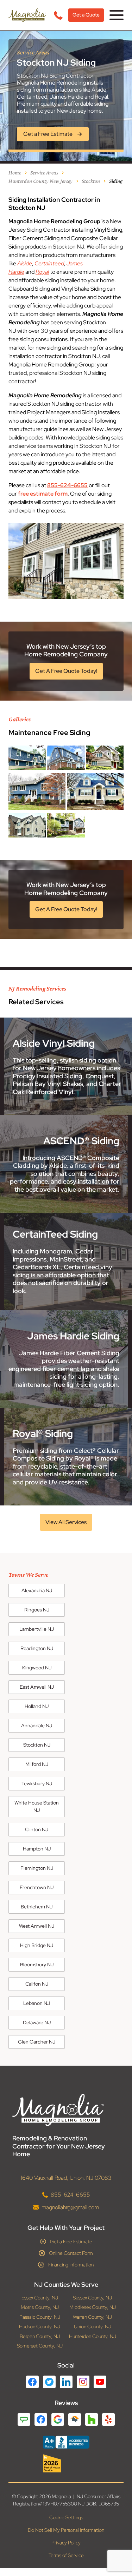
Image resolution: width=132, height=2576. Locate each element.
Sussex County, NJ (92, 2298)
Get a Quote (86, 15)
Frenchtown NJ (37, 1887)
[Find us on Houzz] (66, 2463)
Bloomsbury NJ (37, 1965)
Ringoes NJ (37, 1610)
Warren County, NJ (92, 2317)
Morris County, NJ (40, 2307)
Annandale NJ (37, 1726)
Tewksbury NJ (37, 1783)
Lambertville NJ (37, 1629)
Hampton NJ (37, 1849)
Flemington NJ (37, 1868)
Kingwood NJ (37, 1668)
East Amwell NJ (37, 1687)
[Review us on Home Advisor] (75, 2419)
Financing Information (71, 2265)
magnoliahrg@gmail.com (70, 2207)
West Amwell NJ (37, 1926)
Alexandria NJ (37, 1590)
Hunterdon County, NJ (93, 2336)
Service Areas (44, 173)
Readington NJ (37, 1648)
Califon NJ (37, 1984)
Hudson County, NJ (40, 2327)
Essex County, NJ (40, 2298)
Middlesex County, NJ (93, 2307)
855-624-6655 (67, 485)
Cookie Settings (66, 2517)
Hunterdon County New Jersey (40, 181)
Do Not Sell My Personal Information (66, 2530)
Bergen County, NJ (40, 2336)
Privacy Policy (66, 2543)
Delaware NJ (37, 2022)
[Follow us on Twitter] (49, 2382)
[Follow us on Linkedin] (66, 2382)
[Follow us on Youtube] (100, 2382)
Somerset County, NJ (40, 2346)
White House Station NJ (37, 1806)
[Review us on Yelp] (108, 2419)
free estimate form (43, 494)
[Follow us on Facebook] (32, 2382)
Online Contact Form (71, 2253)
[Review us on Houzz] (92, 2419)
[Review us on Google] (58, 2419)
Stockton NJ (37, 1745)
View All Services (66, 1522)
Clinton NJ (37, 1829)
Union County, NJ (93, 2327)
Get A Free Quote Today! (66, 671)
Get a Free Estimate (71, 2241)
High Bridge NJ (37, 1945)
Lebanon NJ (37, 2003)
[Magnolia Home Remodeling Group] (27, 15)
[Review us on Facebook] (41, 2419)
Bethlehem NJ (37, 1907)
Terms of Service (66, 2555)
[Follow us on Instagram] (83, 2382)
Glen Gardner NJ (37, 2042)
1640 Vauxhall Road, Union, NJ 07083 (66, 2178)
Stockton (91, 181)
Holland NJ (37, 1706)
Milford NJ (37, 1764)
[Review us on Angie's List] (24, 2419)
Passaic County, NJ (40, 2317)
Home (15, 173)
